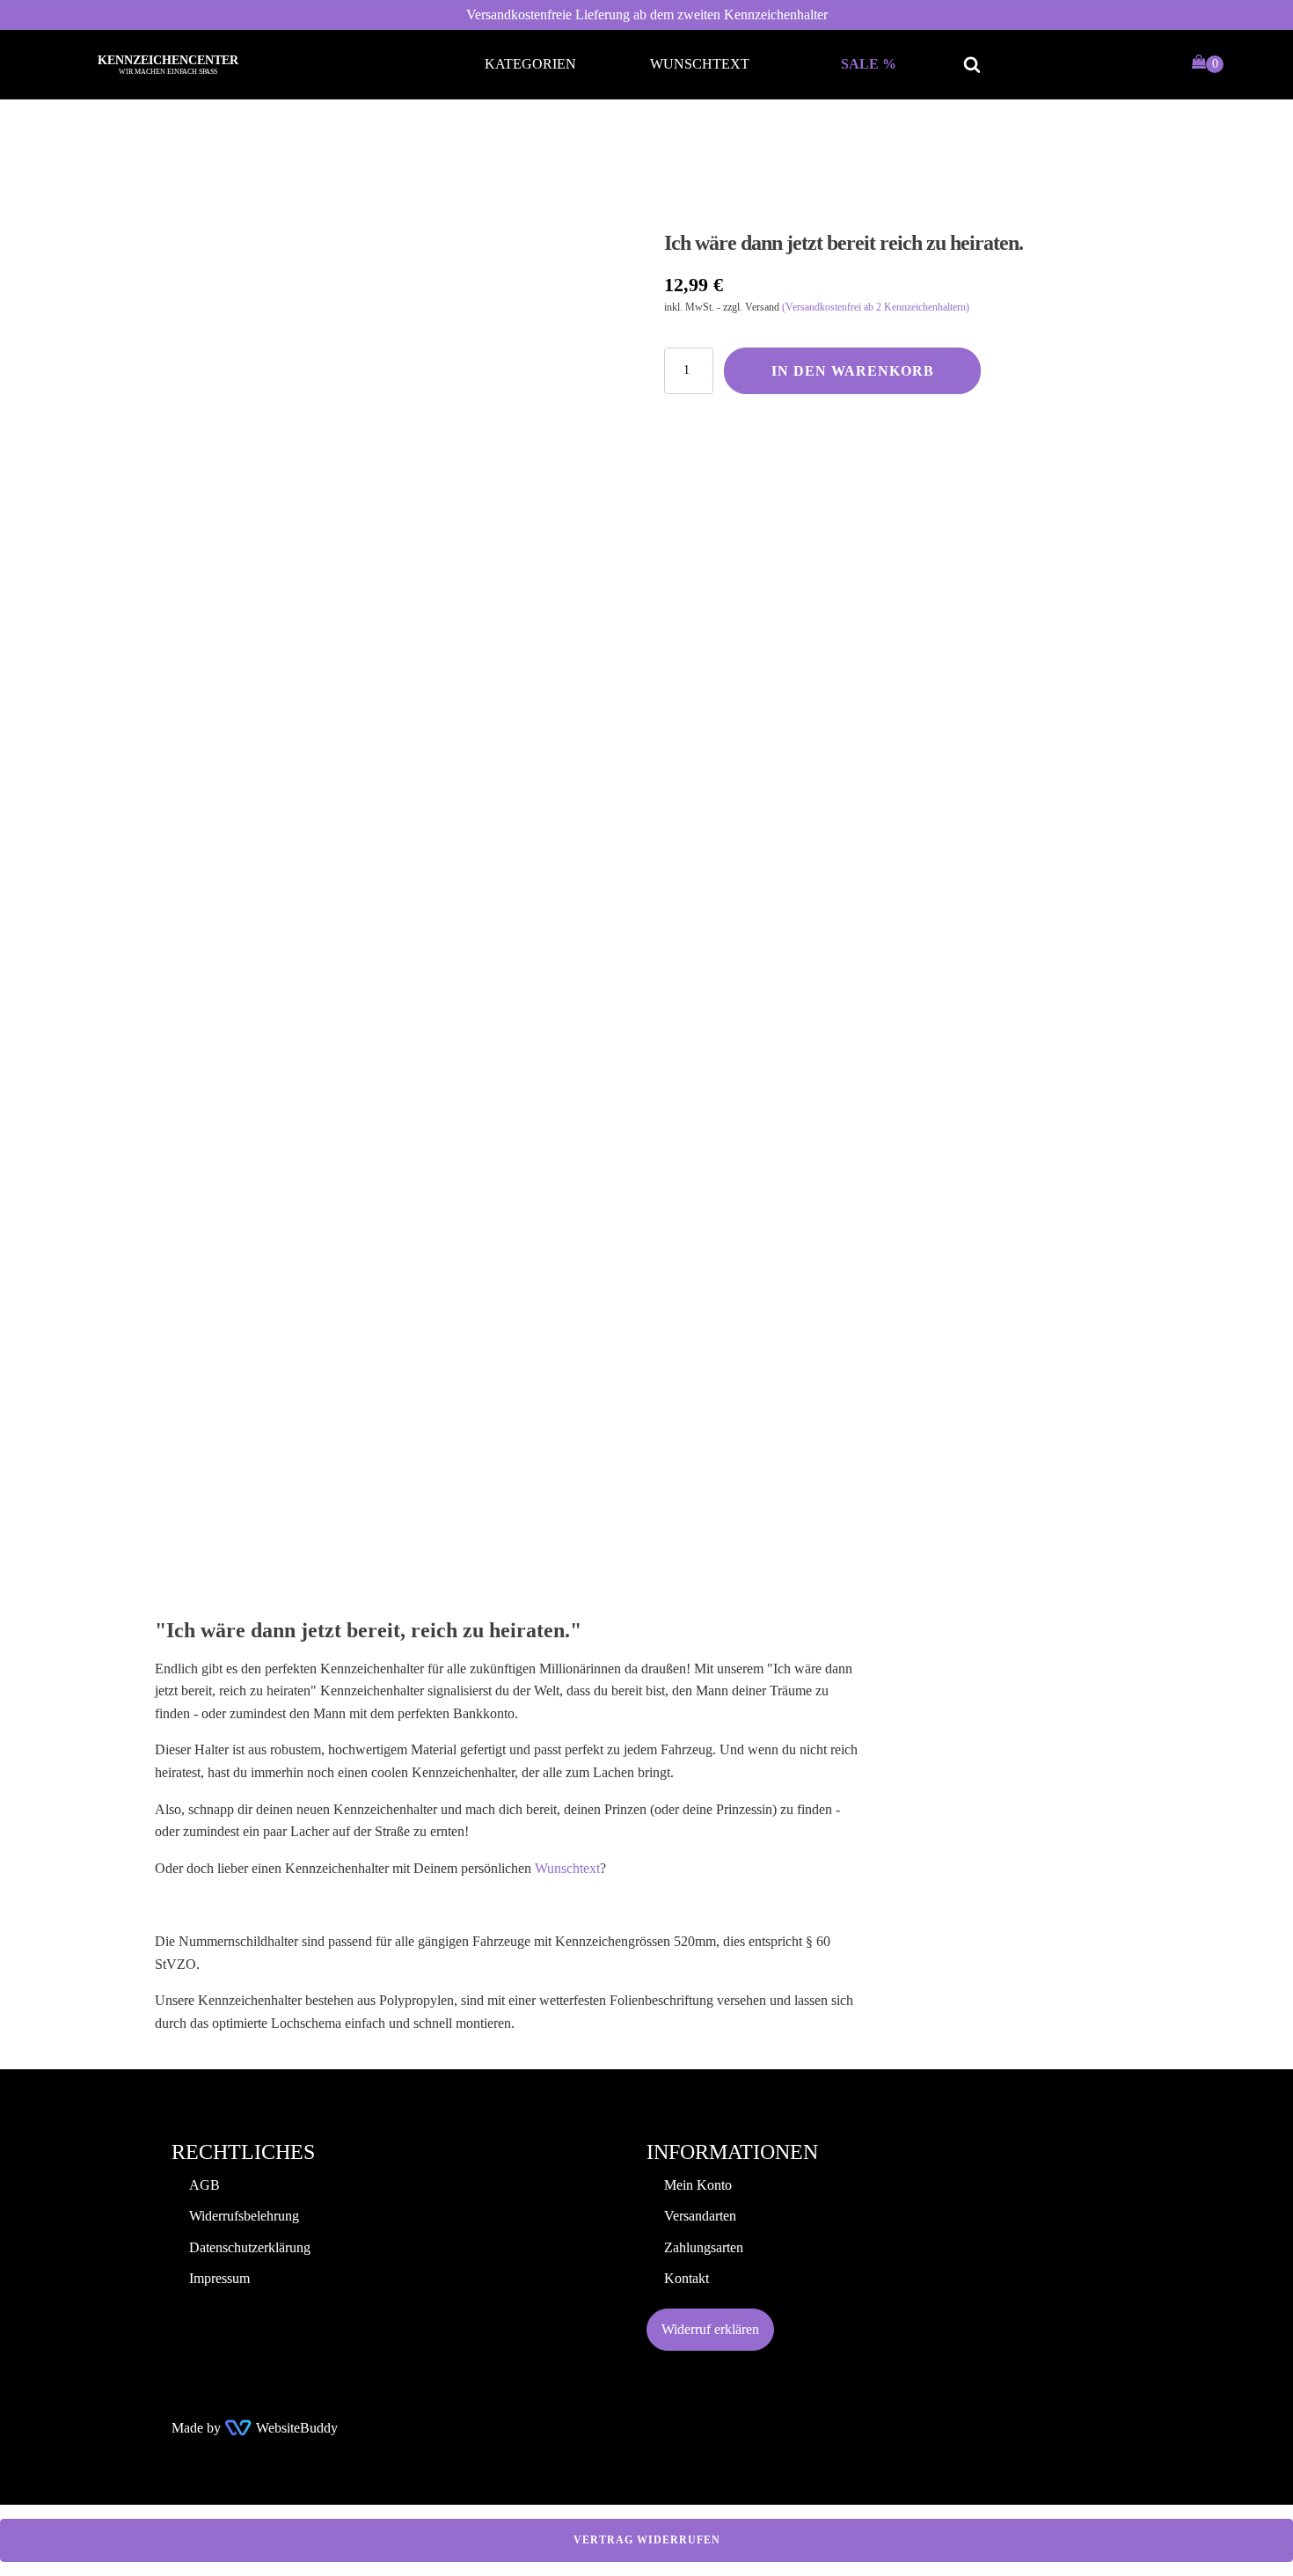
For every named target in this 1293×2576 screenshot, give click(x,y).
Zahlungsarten (704, 2247)
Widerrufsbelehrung (244, 2216)
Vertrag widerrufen (647, 2540)
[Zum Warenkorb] (1208, 64)
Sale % (869, 64)
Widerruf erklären (710, 2329)
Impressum (219, 2278)
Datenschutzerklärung (250, 2247)
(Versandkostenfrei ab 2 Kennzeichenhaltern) (876, 307)
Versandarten (700, 2216)
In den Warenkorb (853, 371)
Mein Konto (698, 2185)
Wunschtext (700, 64)
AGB (205, 2185)
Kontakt (687, 2278)
